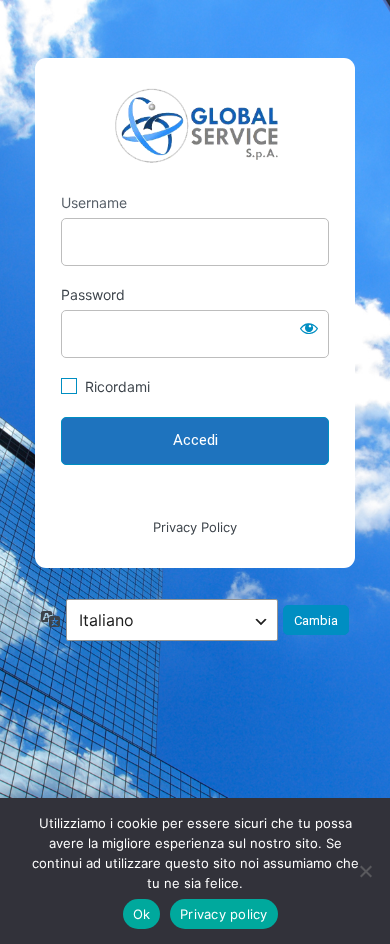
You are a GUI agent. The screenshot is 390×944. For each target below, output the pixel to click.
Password (93, 294)
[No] (365, 871)
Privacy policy (224, 914)
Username (94, 202)
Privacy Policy (195, 527)
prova (195, 126)
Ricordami (117, 386)
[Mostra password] (309, 328)
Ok (142, 914)
